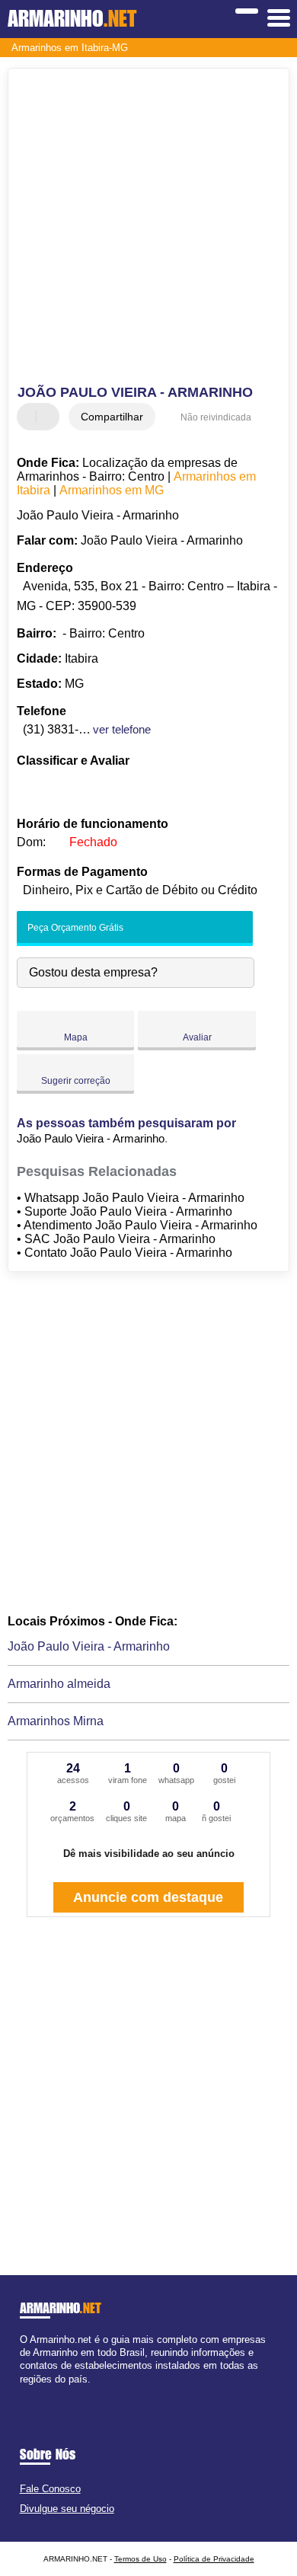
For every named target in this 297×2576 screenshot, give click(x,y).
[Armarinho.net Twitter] (30, 2392)
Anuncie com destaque (148, 1897)
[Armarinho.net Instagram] (37, 2392)
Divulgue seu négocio (67, 2509)
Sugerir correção (76, 1081)
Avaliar (197, 1037)
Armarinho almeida (59, 1684)
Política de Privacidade (214, 2559)
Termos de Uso (141, 2559)
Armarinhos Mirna (56, 1721)
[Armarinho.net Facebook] (23, 2392)
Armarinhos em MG (112, 490)
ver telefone (122, 729)
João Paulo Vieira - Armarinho (89, 1646)
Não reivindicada (216, 417)
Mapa (76, 1037)
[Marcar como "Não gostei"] (49, 417)
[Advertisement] (148, 229)
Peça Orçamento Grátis (74, 928)
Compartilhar (112, 417)
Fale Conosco (50, 2489)
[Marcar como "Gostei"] (30, 417)
